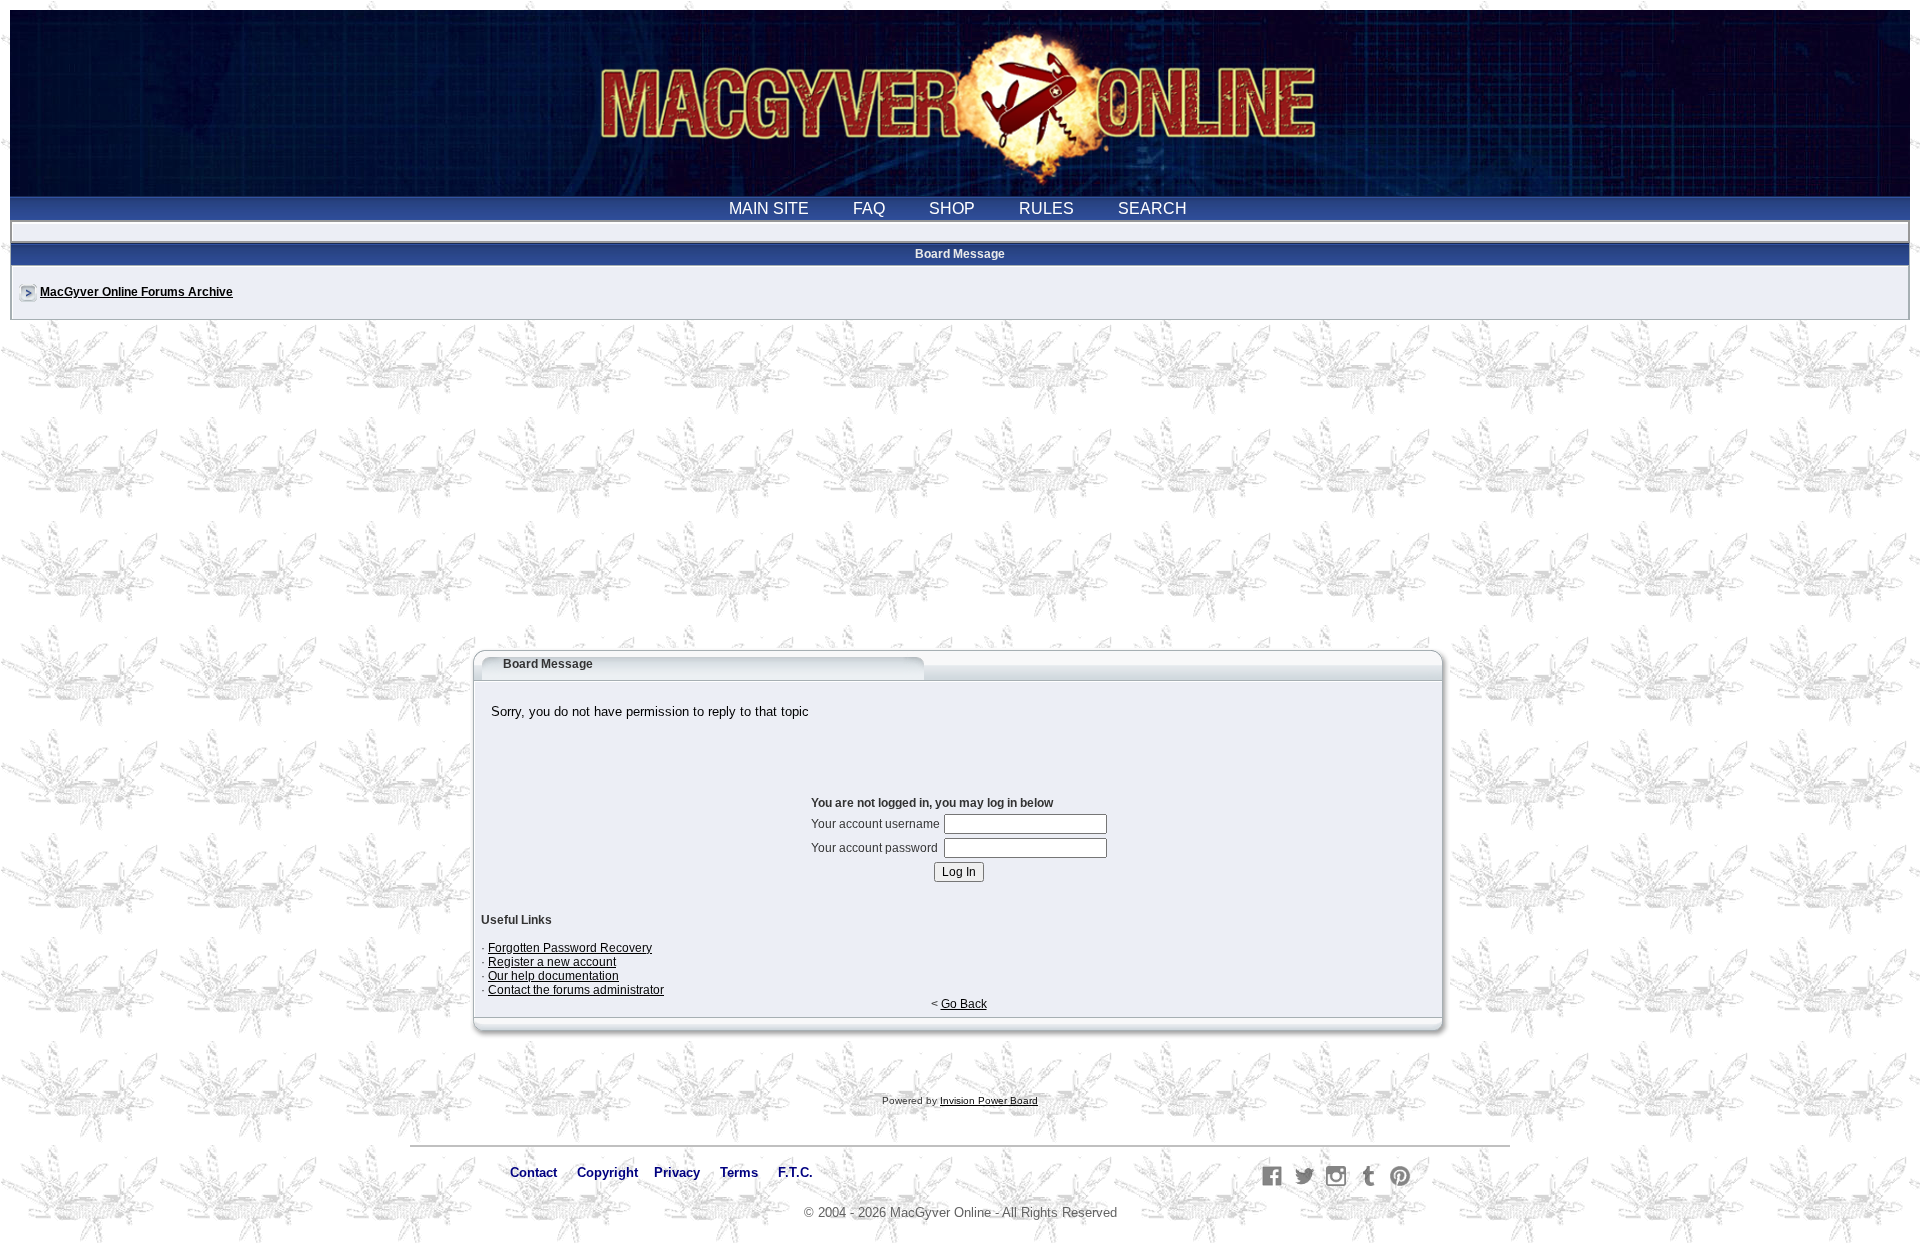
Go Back (964, 1004)
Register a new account (552, 962)
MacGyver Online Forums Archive (136, 292)
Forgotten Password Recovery (570, 948)
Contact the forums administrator (576, 990)
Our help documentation (553, 976)
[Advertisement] (960, 494)
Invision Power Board (989, 1100)
